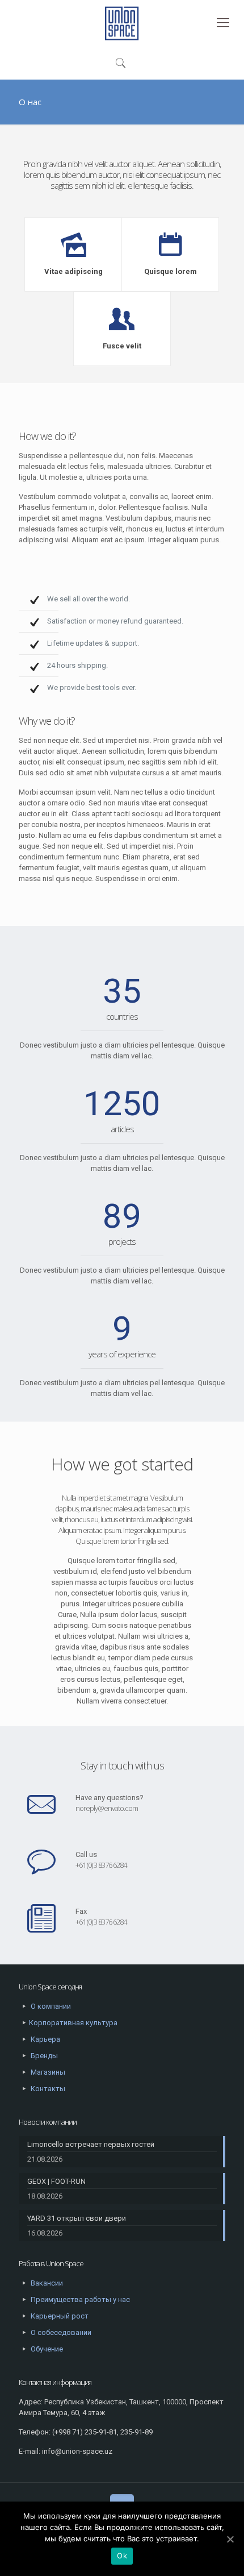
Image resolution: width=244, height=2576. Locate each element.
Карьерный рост (60, 2316)
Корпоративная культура (73, 2023)
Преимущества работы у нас (80, 2299)
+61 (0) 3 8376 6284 (101, 1865)
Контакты (48, 2089)
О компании (51, 2006)
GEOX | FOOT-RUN (56, 2181)
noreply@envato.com (107, 1808)
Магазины (48, 2072)
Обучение (47, 2349)
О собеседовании (61, 2332)
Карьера (45, 2039)
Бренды (44, 2056)
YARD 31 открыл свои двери (77, 2218)
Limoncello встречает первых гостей (91, 2144)
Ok (122, 2556)
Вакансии (47, 2283)
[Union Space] (122, 23)
